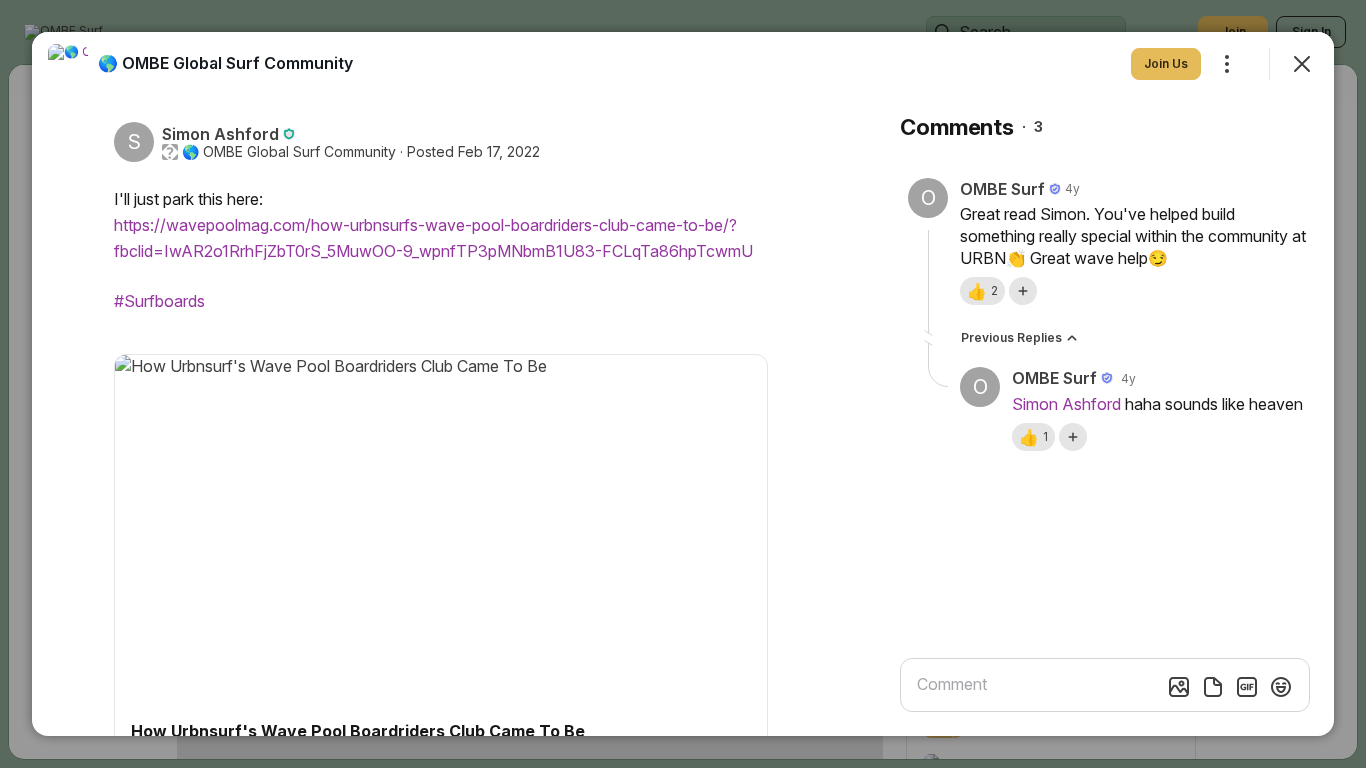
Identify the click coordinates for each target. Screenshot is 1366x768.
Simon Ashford (1066, 404)
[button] (982, 291)
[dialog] (683, 384)
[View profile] (68, 64)
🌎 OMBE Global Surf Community (289, 152)
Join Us (1166, 63)
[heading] (225, 63)
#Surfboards (159, 301)
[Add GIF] (1247, 687)
